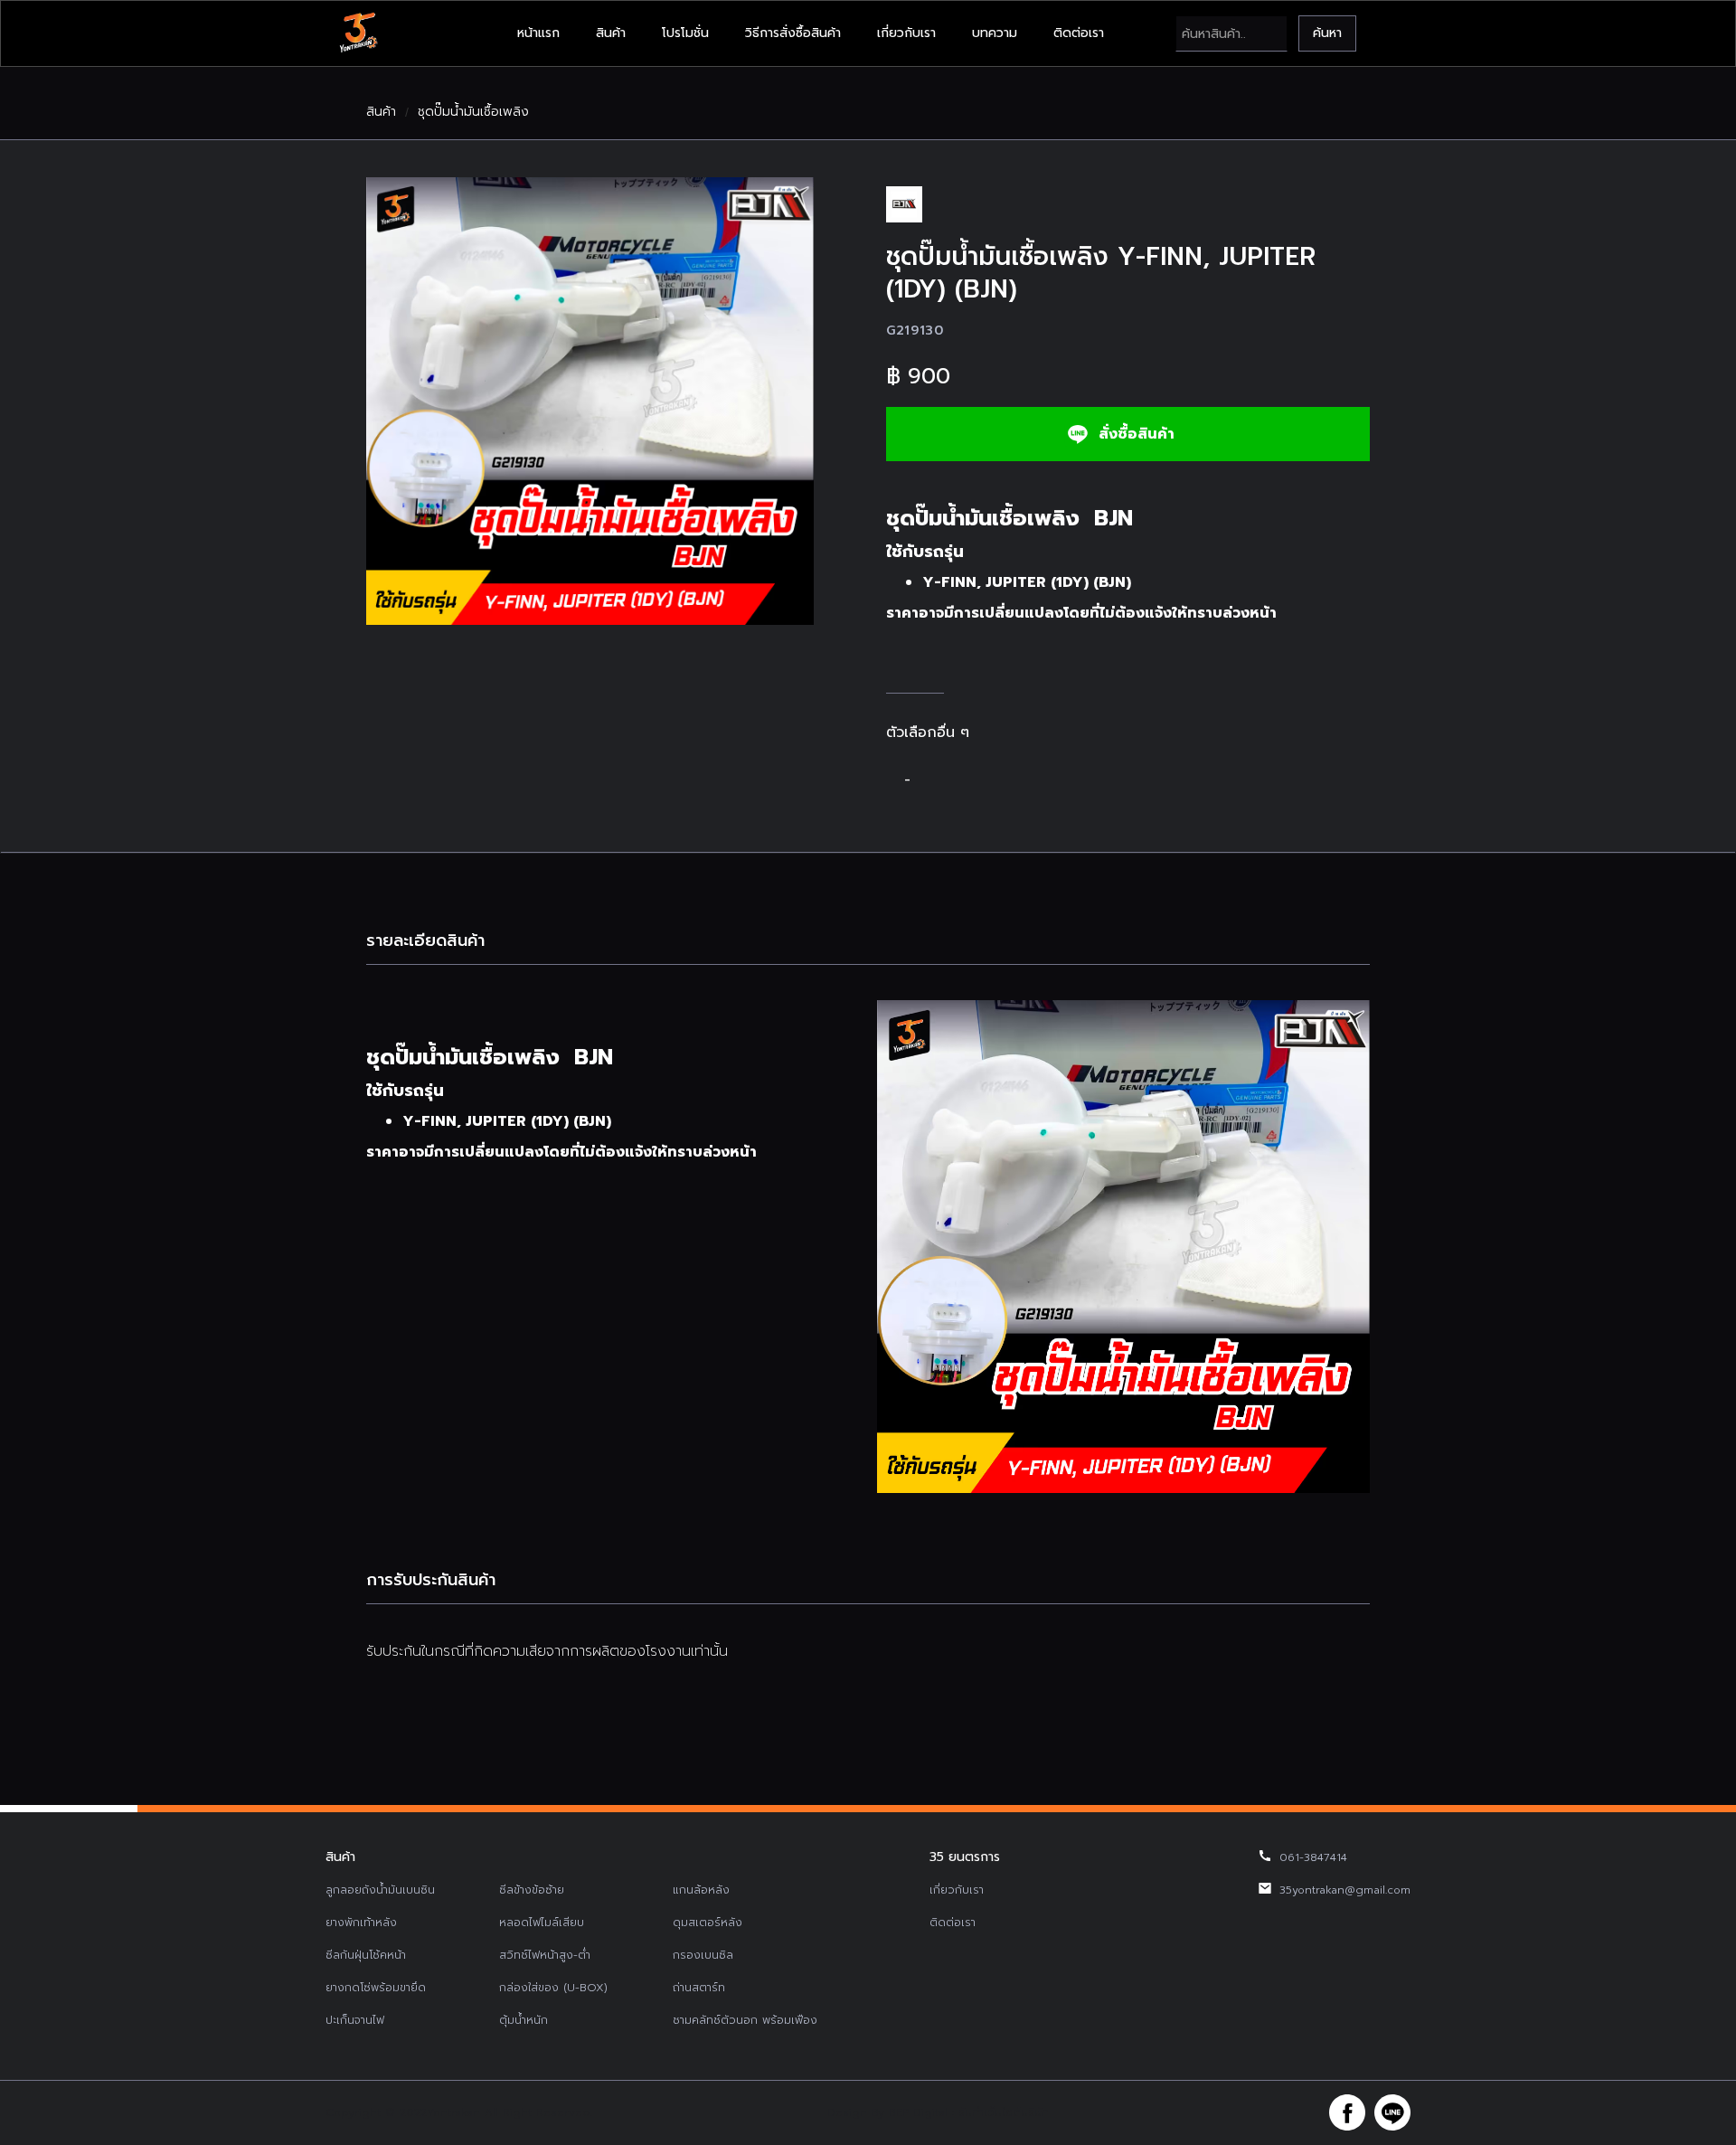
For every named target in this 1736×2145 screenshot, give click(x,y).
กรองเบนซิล (703, 1955)
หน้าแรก (538, 33)
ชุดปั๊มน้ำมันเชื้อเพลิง (473, 112)
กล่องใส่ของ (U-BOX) (553, 1988)
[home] (358, 33)
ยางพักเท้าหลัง (361, 1923)
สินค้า (611, 33)
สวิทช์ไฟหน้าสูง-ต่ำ (545, 1955)
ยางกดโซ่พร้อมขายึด (376, 1988)
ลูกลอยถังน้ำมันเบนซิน (380, 1890)
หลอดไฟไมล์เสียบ (542, 1923)
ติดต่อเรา (1079, 33)
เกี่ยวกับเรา (906, 33)
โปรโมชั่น (685, 33)
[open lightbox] (590, 401)
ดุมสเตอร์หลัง (708, 1923)
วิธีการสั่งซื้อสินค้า (793, 33)
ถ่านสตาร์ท (699, 1988)
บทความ (995, 33)
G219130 (915, 331)
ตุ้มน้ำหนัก (524, 2020)
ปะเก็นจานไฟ (355, 2020)
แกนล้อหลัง (701, 1890)
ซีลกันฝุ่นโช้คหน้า (366, 1955)
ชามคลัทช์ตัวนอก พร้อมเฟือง (745, 2020)
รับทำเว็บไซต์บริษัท (1004, 2112)
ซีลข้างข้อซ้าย (532, 1890)
